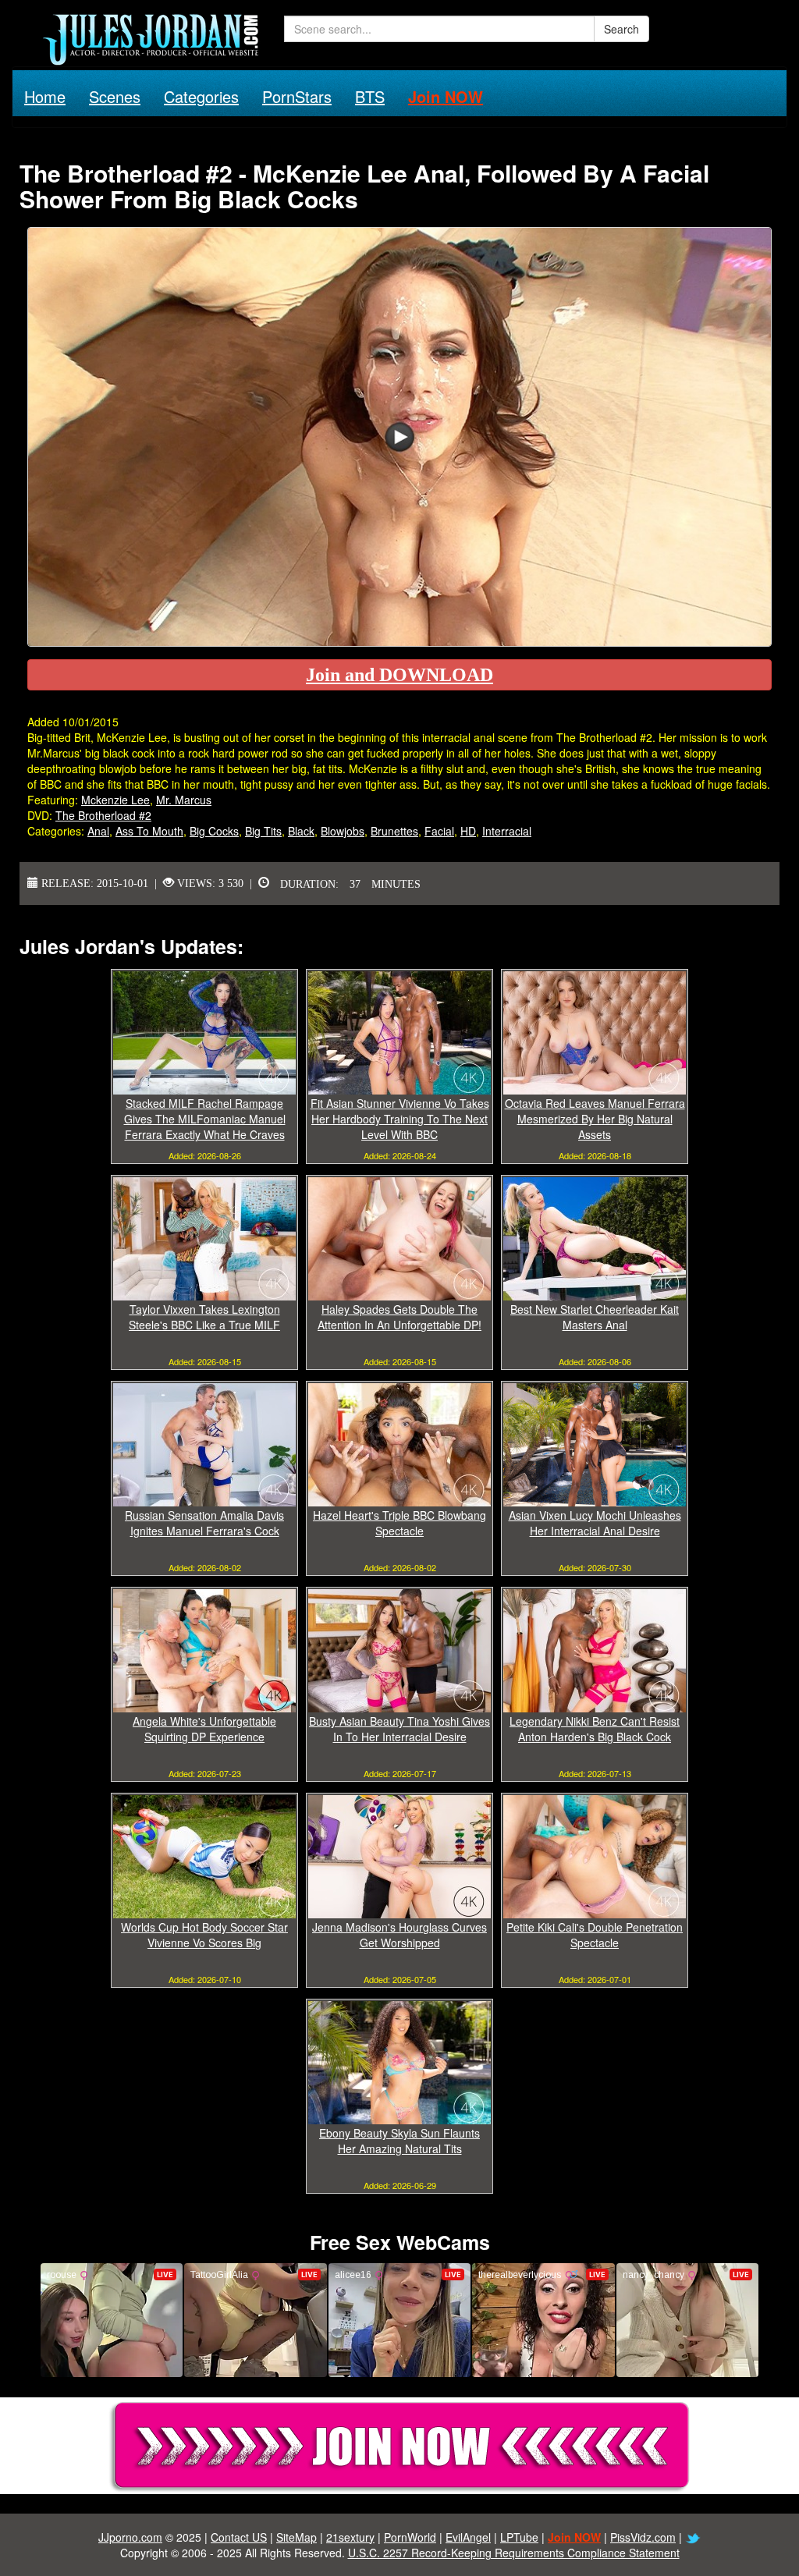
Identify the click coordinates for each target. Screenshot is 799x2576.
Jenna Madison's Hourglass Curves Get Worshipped (399, 1935)
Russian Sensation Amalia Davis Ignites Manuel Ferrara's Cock (204, 1523)
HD (468, 831)
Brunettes (394, 831)
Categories (201, 96)
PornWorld (410, 2537)
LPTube (519, 2537)
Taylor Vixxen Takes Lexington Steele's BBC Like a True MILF (204, 1317)
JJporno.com (130, 2537)
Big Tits (263, 831)
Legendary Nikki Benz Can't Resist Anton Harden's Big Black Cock (595, 1729)
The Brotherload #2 (103, 815)
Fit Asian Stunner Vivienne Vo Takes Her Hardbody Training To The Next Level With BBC (400, 1119)
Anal (98, 831)
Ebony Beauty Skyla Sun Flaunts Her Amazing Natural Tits (399, 2141)
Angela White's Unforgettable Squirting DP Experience (204, 1729)
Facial (439, 831)
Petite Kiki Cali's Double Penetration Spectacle (595, 1935)
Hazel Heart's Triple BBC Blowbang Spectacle (399, 1523)
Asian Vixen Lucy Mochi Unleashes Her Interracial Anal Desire (595, 1523)
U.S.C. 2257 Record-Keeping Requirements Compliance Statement (514, 2553)
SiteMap (297, 2537)
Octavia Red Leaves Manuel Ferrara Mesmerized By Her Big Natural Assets (595, 1119)
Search (621, 29)
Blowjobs (343, 831)
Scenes (115, 96)
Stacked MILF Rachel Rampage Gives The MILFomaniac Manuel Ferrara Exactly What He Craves (205, 1119)
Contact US (239, 2537)
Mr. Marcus (184, 800)
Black (301, 831)
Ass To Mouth (149, 831)
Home (45, 96)
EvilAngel (468, 2537)
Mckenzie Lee (115, 800)
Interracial (507, 831)
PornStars (297, 96)
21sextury (350, 2537)
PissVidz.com (643, 2537)
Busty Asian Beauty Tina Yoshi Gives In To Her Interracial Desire (399, 1729)
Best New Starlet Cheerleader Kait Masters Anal (595, 1317)
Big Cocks (214, 831)
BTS (370, 96)
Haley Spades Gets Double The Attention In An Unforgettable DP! (399, 1317)
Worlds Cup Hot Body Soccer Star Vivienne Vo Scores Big (204, 1935)
